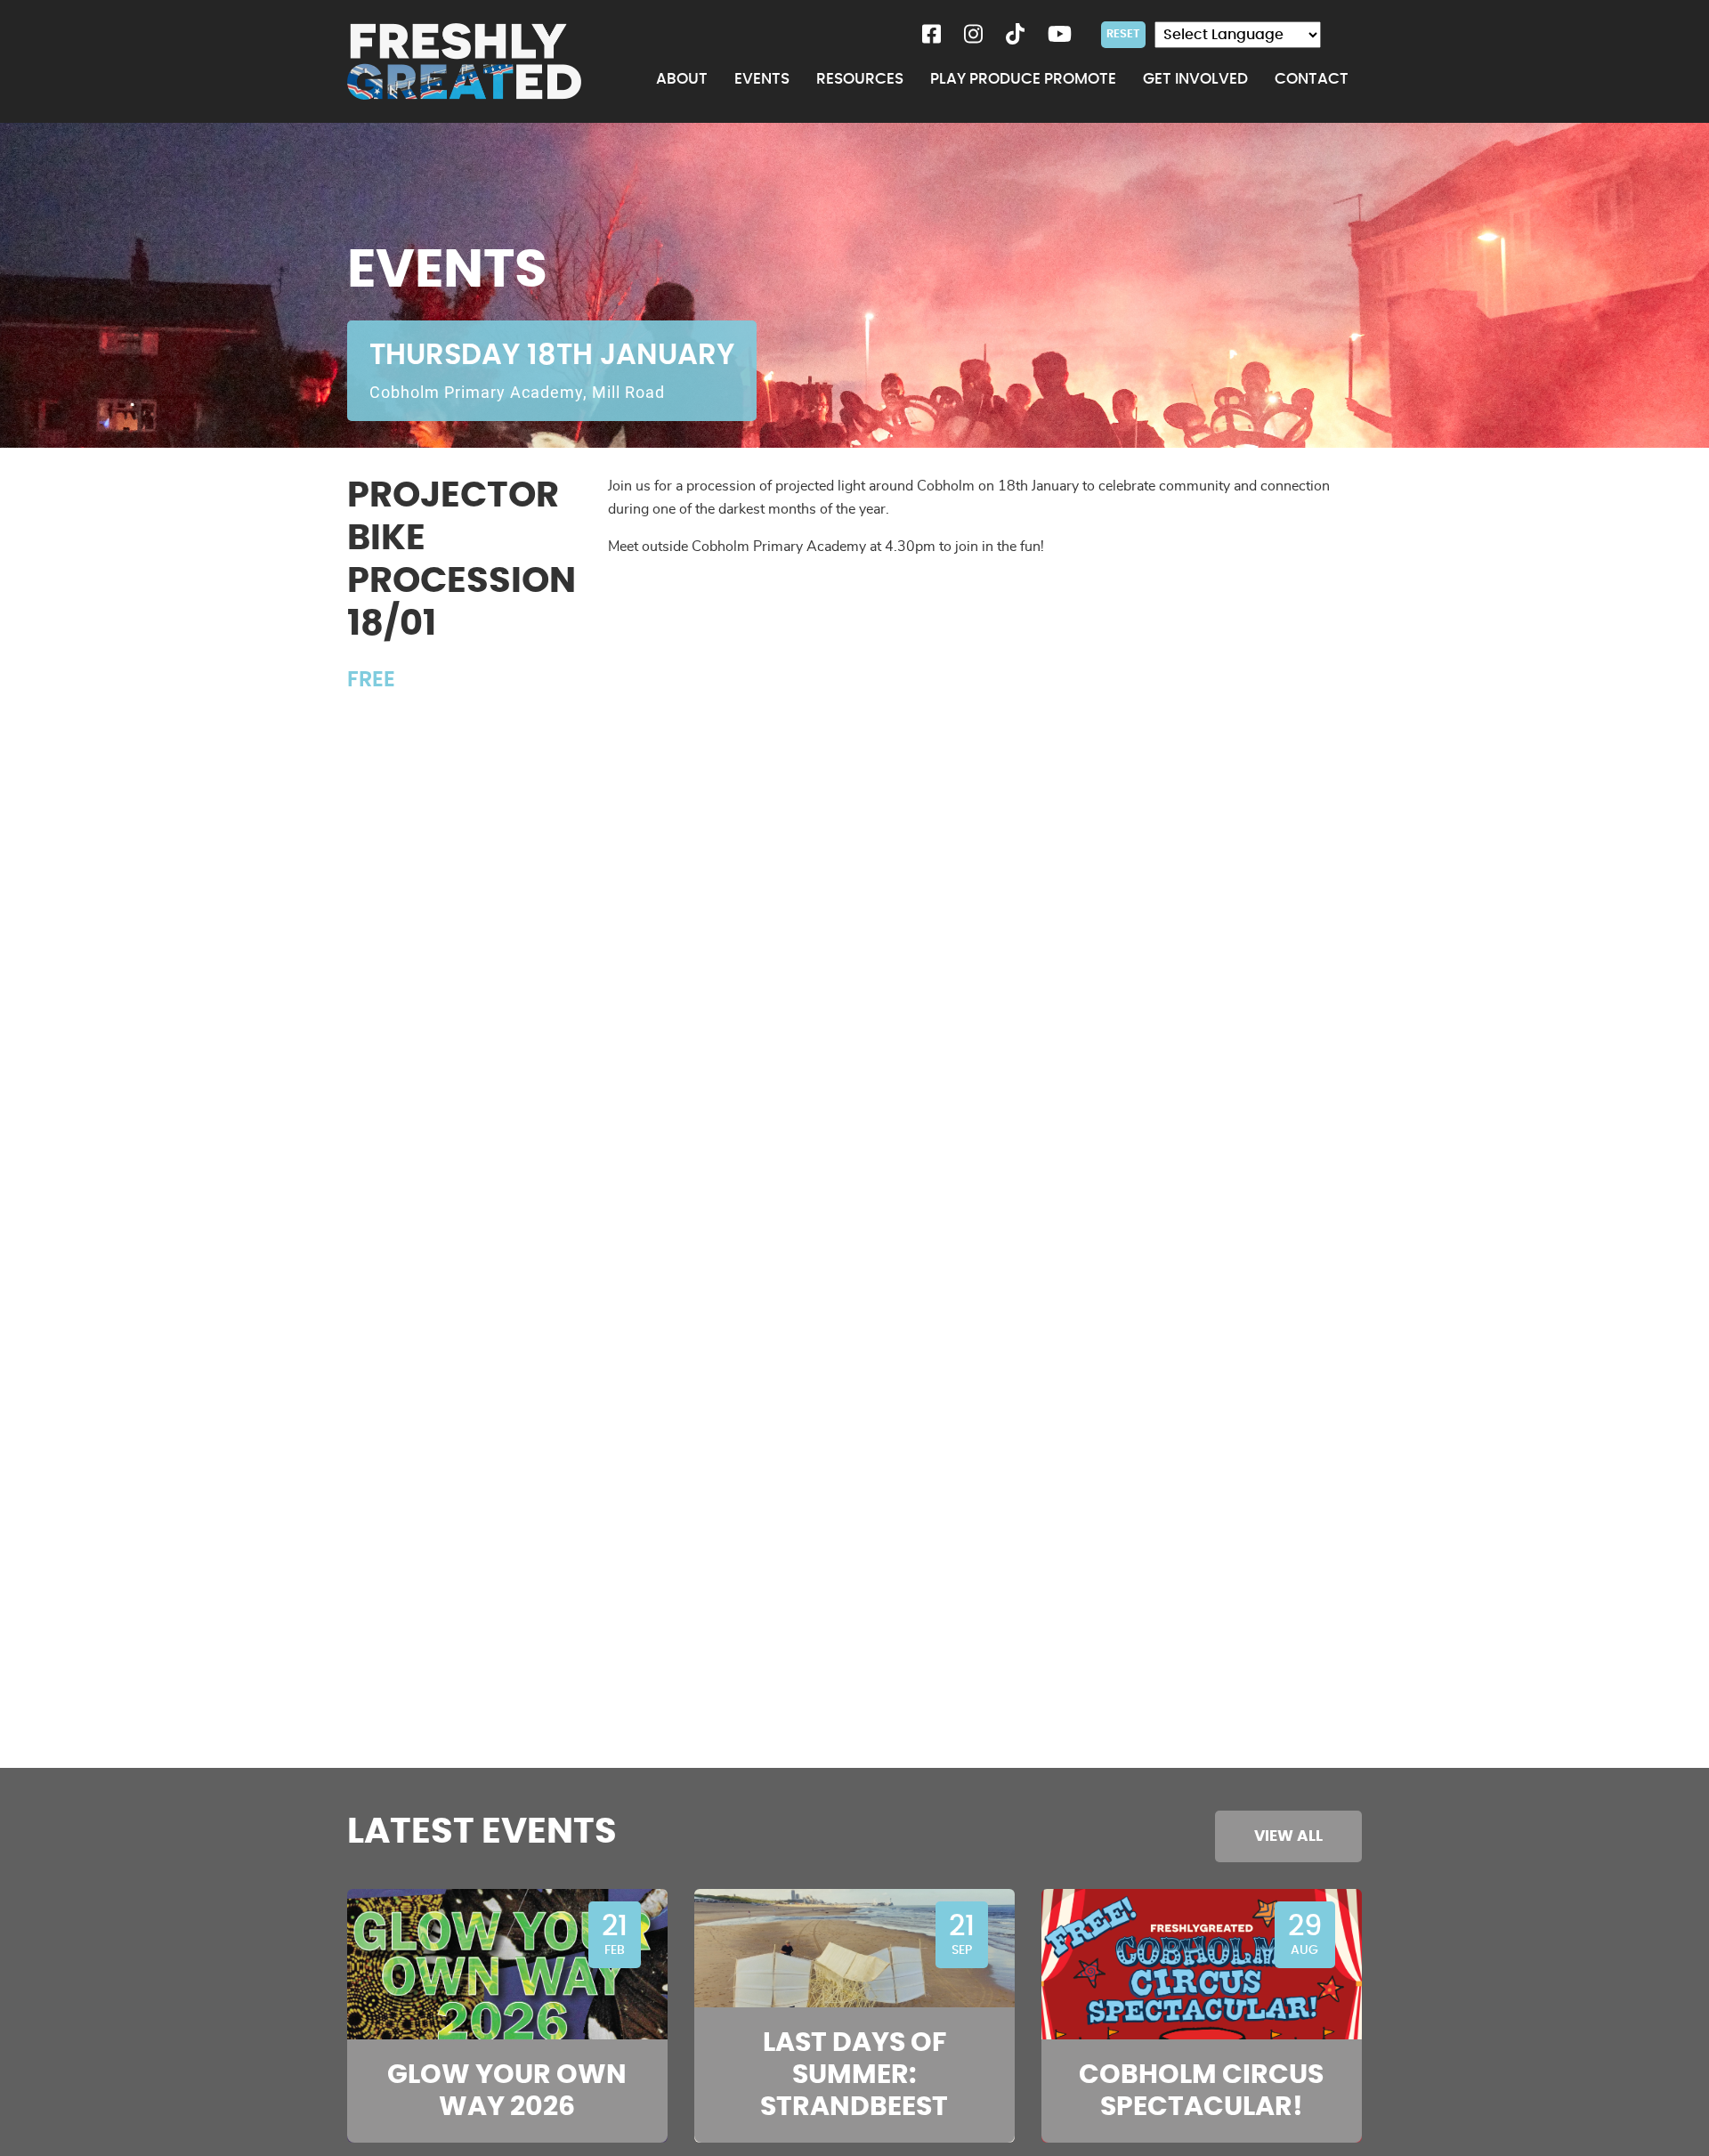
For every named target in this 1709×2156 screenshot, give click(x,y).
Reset (1123, 34)
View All (1288, 1836)
